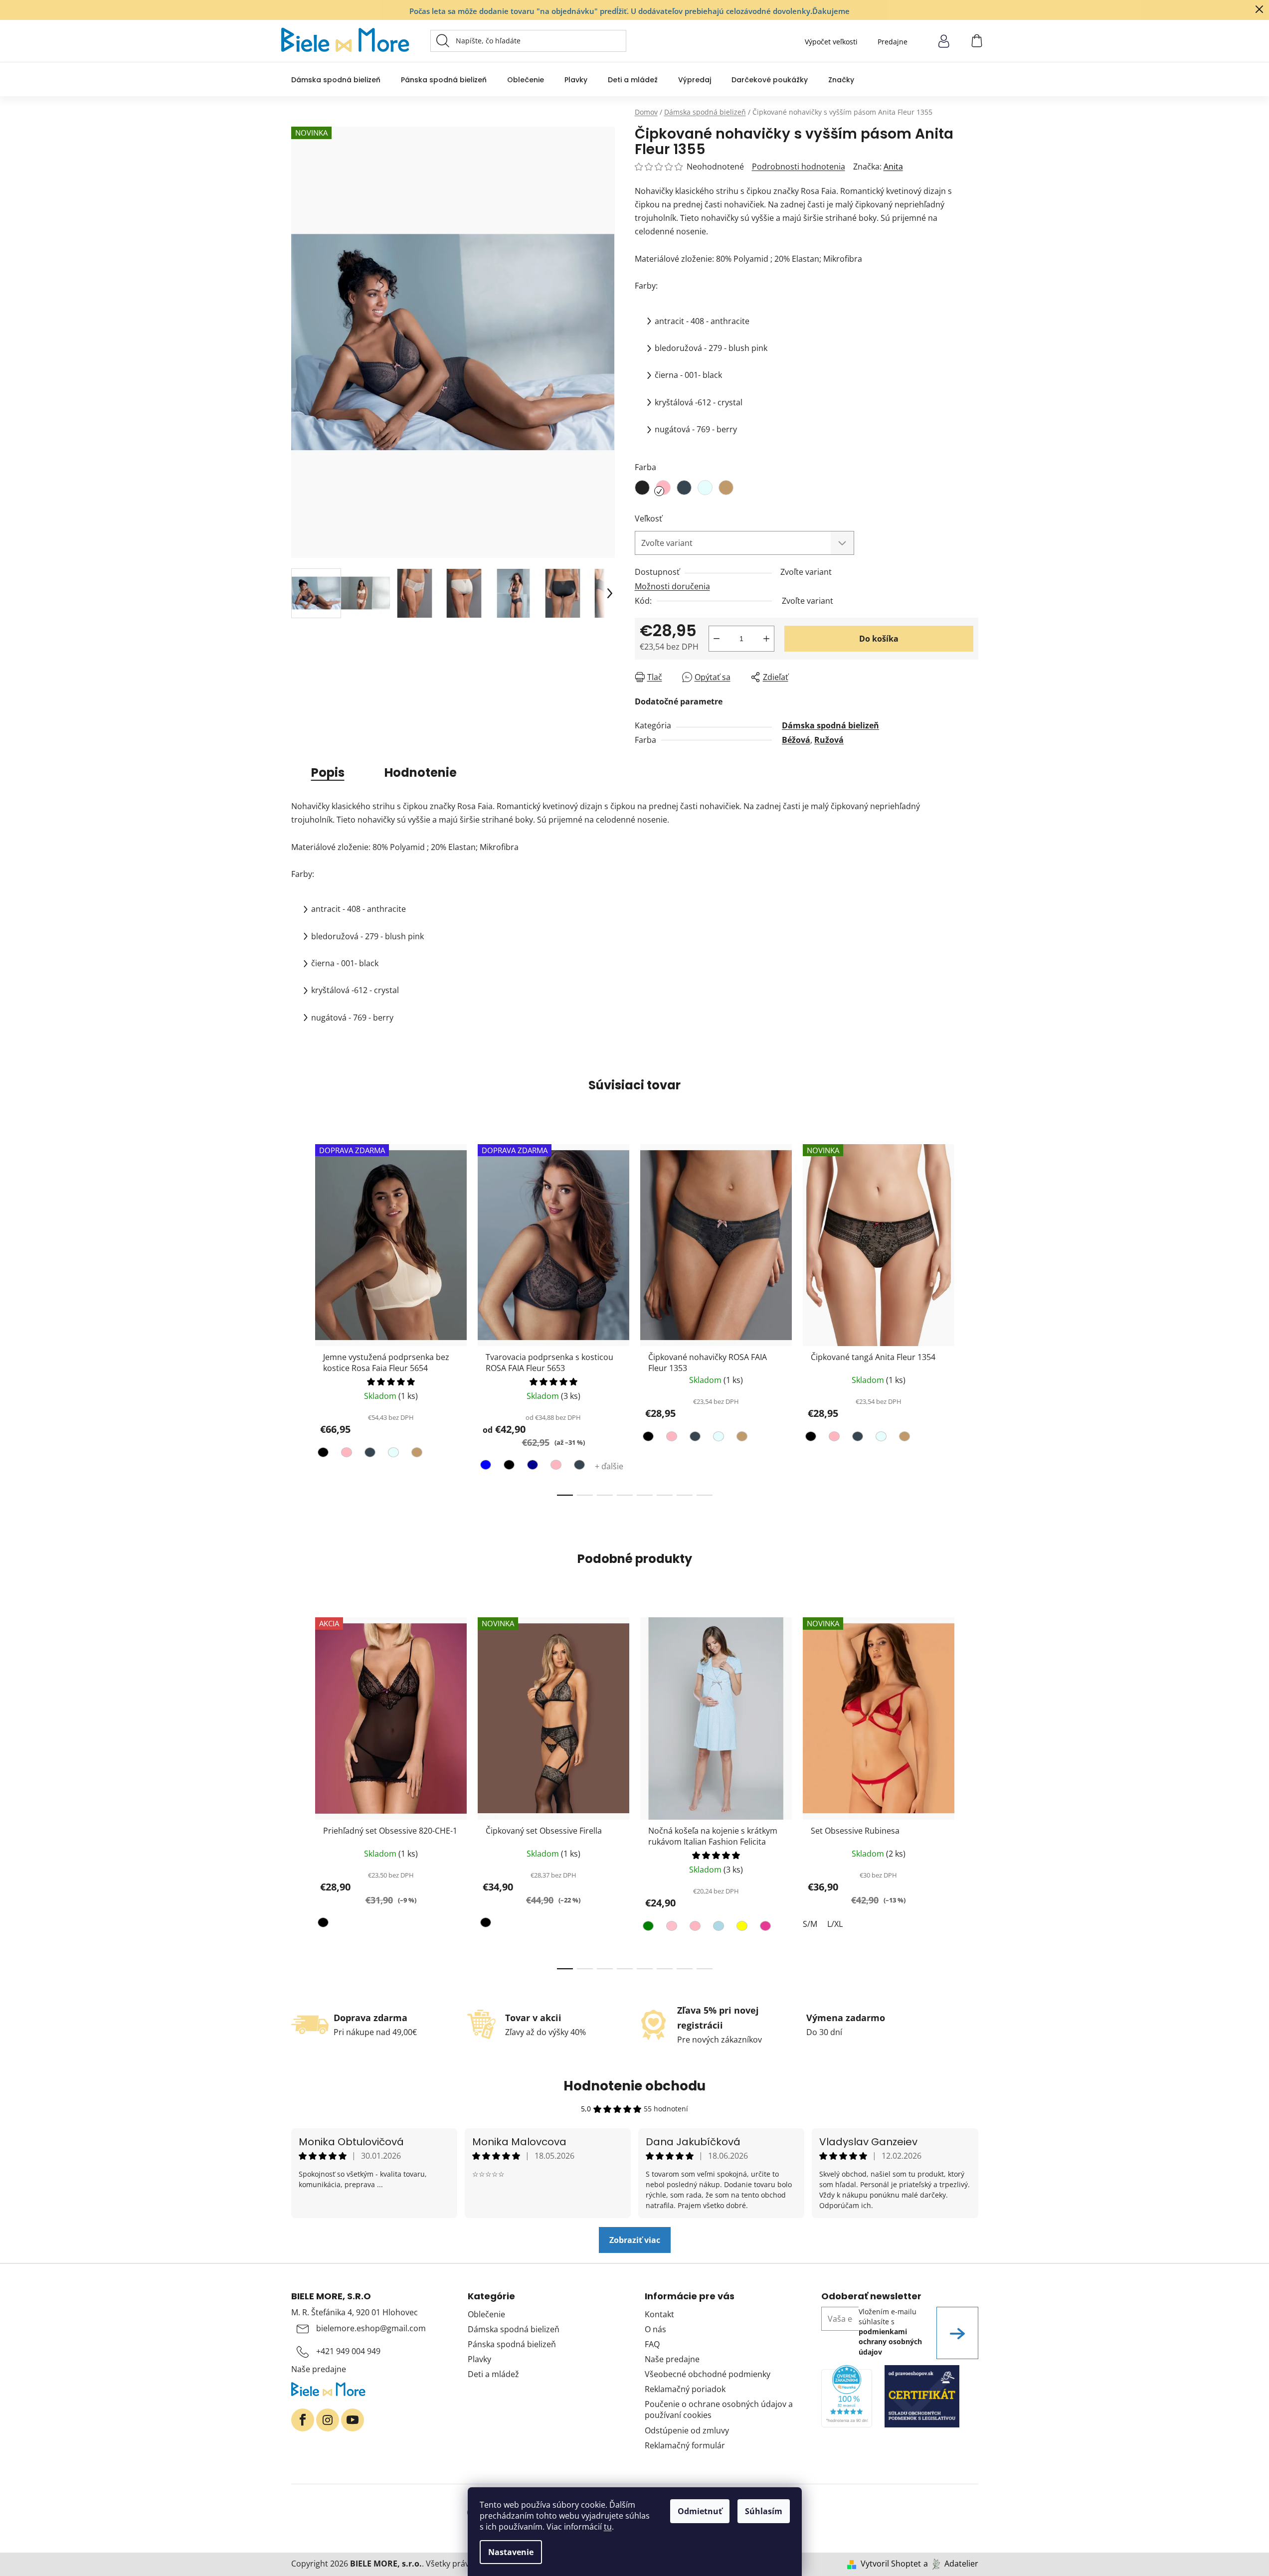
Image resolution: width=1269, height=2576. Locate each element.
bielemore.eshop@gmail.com (371, 2328)
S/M (810, 1924)
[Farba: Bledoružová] (345, 1454)
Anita (893, 167)
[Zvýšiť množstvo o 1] (766, 639)
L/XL (835, 1924)
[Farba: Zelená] (649, 1928)
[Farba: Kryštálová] (392, 1454)
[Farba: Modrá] (487, 1467)
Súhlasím (764, 2511)
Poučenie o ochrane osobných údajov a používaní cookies (719, 2409)
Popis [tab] (328, 773)
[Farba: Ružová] (670, 1928)
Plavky (479, 2359)
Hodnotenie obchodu (634, 2086)
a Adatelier (951, 2564)
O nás (655, 2329)
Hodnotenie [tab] (421, 773)
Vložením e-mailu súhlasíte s (890, 2332)
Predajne (893, 42)
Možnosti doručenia (672, 586)
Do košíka (879, 639)
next (970, 1317)
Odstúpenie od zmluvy (687, 2430)
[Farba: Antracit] (369, 1454)
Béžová (796, 740)
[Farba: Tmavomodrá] (531, 1467)
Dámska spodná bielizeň (830, 725)
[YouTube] (353, 2420)
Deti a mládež (493, 2374)
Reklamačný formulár (685, 2445)
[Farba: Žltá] (741, 1928)
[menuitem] (336, 80)
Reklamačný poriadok (685, 2389)
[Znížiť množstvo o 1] (717, 639)
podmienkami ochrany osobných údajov (890, 2342)
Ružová (829, 740)
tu (608, 2527)
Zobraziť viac (635, 2240)
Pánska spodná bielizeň (512, 2344)
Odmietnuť (700, 2511)
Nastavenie (511, 2552)
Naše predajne (319, 2369)
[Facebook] (303, 2420)
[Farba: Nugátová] (416, 1454)
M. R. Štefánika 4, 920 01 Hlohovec (355, 2312)
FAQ (652, 2344)
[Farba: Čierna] (324, 1454)
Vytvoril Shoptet (891, 2564)
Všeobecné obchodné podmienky (708, 2374)
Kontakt (659, 2314)
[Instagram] (328, 2420)
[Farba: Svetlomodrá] (717, 1928)
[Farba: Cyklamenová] (764, 1928)
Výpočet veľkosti (831, 42)
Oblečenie (486, 2314)
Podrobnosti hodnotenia (799, 167)
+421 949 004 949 (348, 2351)
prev (299, 1317)
